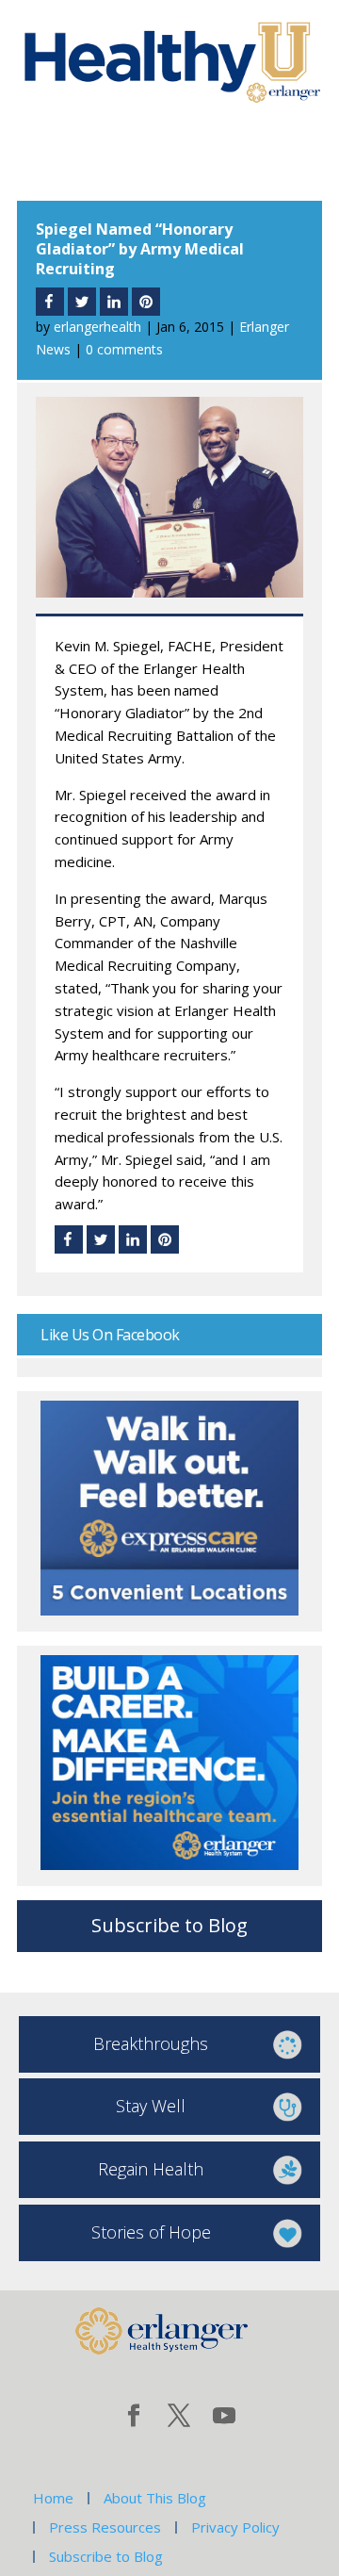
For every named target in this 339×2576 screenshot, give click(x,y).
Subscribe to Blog (169, 1925)
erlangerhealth (97, 327)
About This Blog (155, 2498)
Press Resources (105, 2527)
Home (53, 2498)
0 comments (124, 349)
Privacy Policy (235, 2527)
